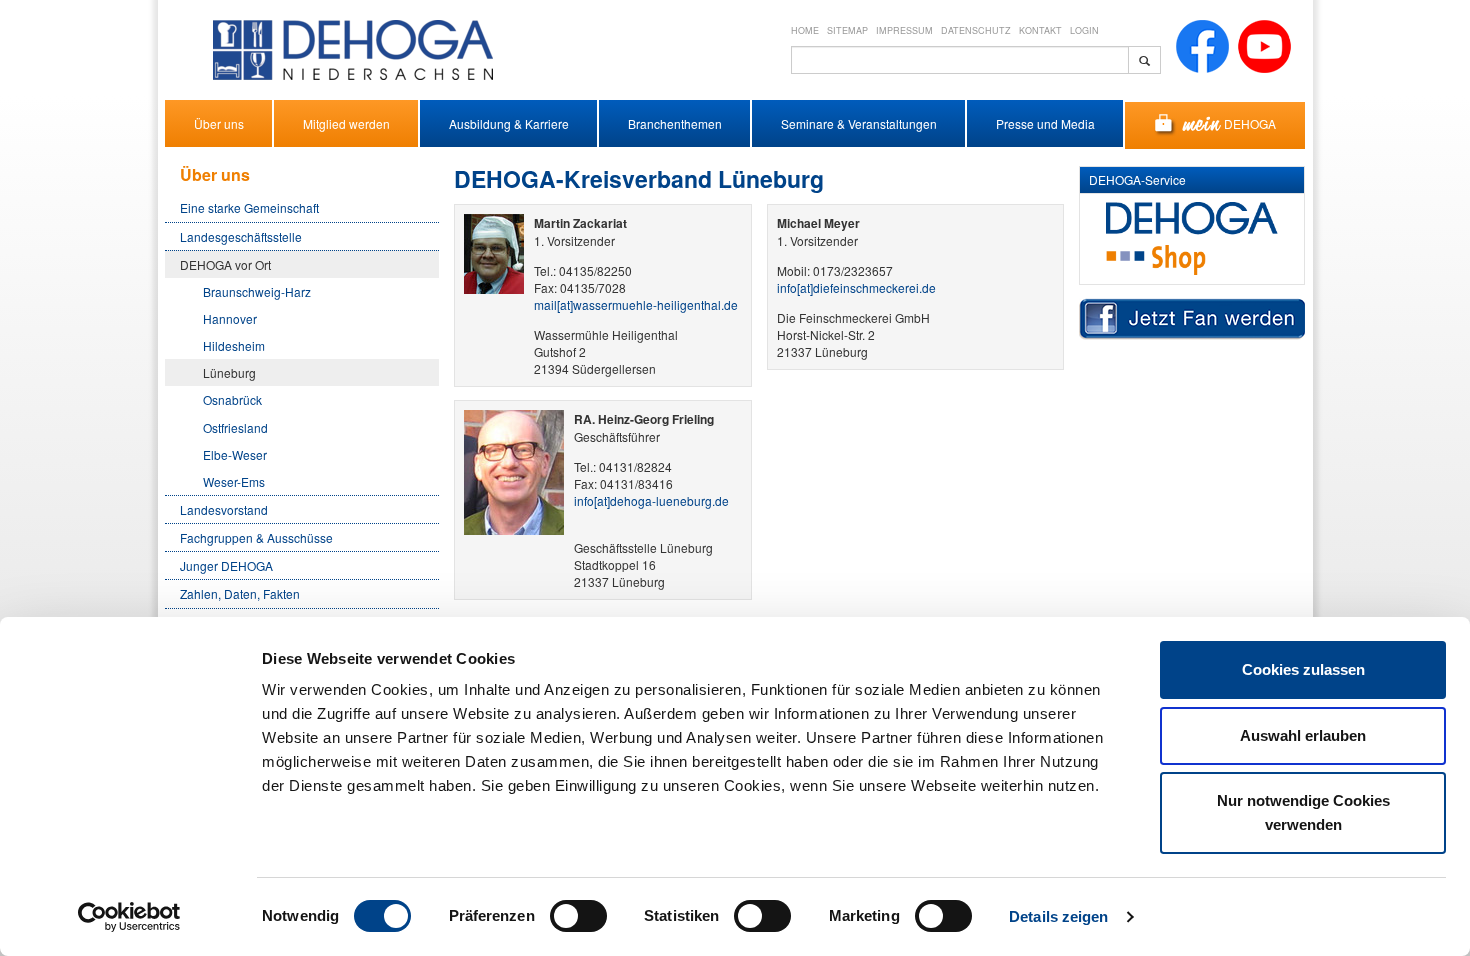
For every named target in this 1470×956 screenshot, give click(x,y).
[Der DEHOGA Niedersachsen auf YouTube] (1264, 44)
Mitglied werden (346, 123)
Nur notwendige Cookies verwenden (1303, 812)
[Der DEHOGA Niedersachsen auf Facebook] (1202, 44)
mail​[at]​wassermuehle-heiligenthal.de (636, 304)
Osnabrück (232, 399)
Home (805, 30)
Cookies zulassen (1303, 669)
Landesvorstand (224, 509)
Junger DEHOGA (226, 565)
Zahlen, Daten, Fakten (240, 593)
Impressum (904, 30)
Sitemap (847, 30)
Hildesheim (234, 345)
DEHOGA (1250, 123)
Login (1084, 30)
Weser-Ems (234, 481)
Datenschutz (976, 30)
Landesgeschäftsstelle (241, 236)
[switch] (578, 916)
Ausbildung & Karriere (509, 123)
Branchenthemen (675, 123)
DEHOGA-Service (1137, 179)
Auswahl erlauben (1303, 735)
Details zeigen (1058, 916)
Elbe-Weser (235, 454)
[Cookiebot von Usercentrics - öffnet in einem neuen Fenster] (129, 917)
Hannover (230, 318)
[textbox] (960, 60)
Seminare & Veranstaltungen (859, 123)
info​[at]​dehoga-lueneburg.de (651, 500)
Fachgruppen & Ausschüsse (256, 537)
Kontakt (1040, 30)
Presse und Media (1045, 123)
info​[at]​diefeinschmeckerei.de (856, 287)
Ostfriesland (235, 427)
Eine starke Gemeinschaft (249, 207)
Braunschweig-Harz (257, 291)
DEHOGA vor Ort (225, 264)
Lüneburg (229, 372)
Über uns (219, 123)
